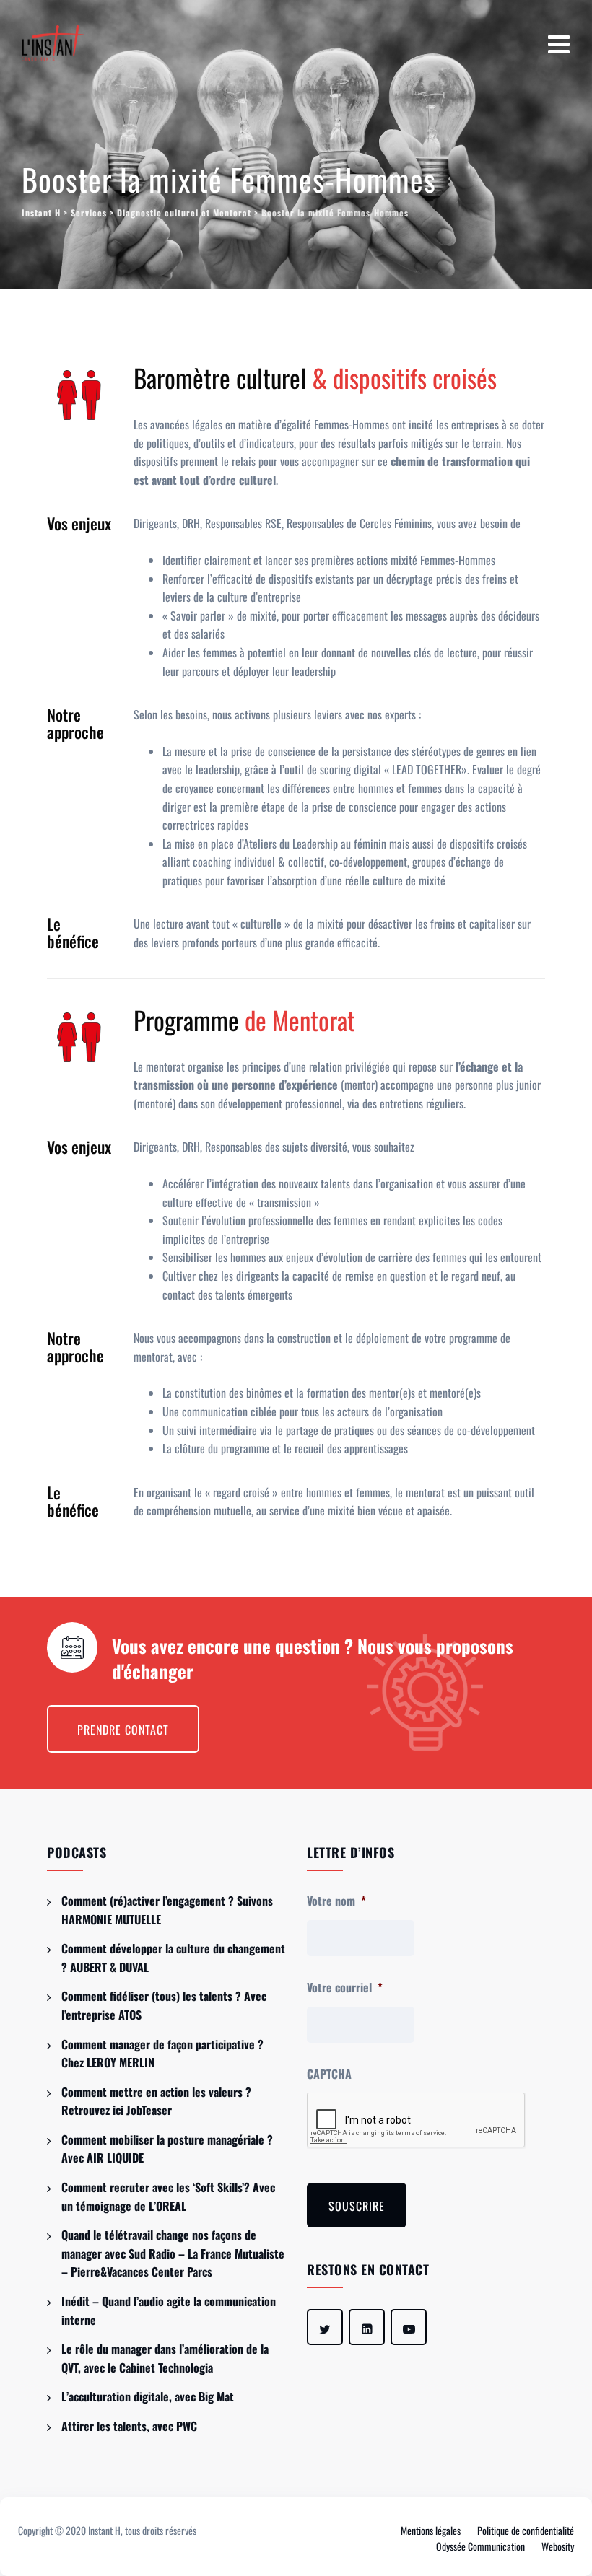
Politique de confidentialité (526, 2530)
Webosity (558, 2546)
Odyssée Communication (480, 2546)
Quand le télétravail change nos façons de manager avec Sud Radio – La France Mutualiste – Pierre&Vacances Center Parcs (173, 2253)
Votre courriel (345, 1988)
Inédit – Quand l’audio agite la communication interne (169, 2310)
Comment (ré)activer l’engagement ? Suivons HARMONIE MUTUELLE (167, 1910)
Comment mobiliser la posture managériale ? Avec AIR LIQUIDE (167, 2149)
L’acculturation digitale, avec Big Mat (148, 2396)
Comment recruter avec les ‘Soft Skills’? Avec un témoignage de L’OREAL (168, 2196)
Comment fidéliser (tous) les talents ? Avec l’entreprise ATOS (164, 2005)
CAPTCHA (329, 2074)
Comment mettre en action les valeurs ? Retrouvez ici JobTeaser (156, 2101)
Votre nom (336, 1901)
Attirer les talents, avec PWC (129, 2426)
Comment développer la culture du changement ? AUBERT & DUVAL (173, 1958)
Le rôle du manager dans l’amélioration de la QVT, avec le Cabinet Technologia (165, 2358)
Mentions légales (431, 2530)
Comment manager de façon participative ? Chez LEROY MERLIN (162, 2054)
